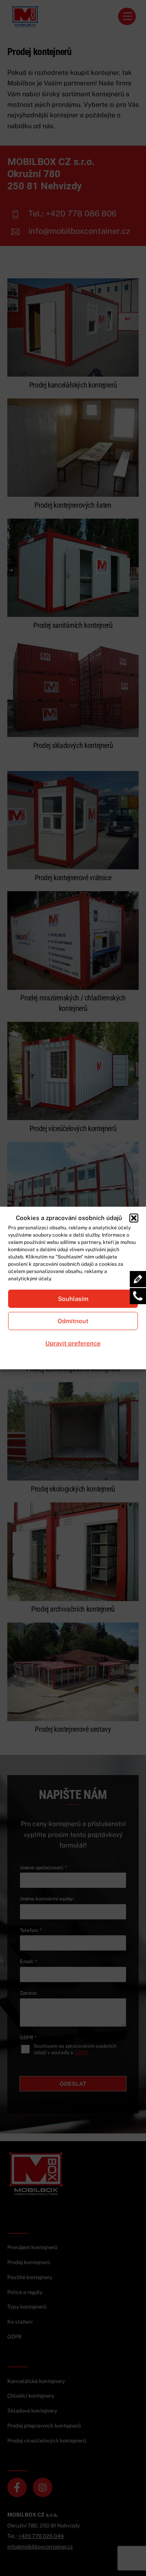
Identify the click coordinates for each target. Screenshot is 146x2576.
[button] (134, 1218)
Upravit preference (73, 1343)
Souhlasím (73, 1299)
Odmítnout (73, 1321)
